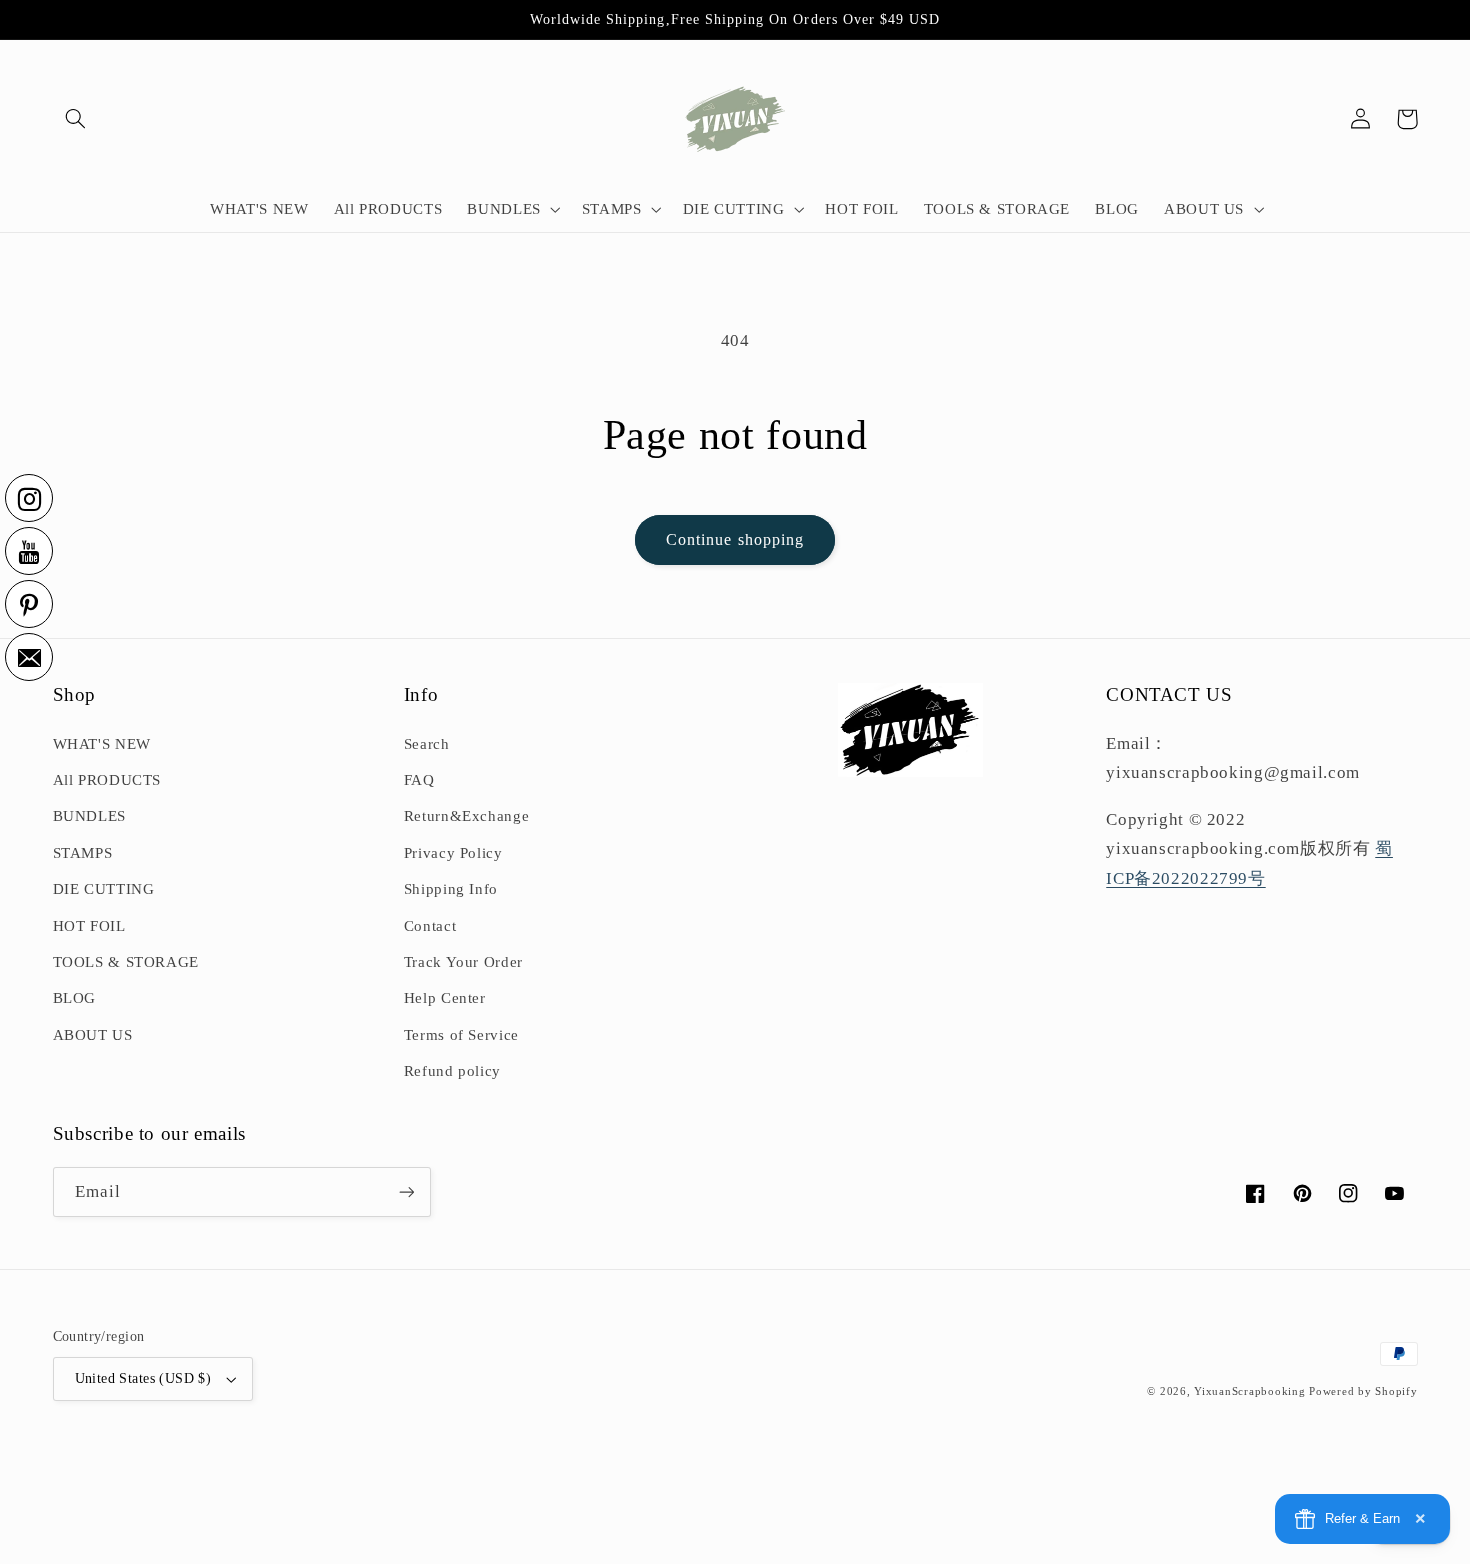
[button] (76, 119)
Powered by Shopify (1363, 1391)
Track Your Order (463, 962)
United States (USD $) (143, 1378)
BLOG (75, 998)
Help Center (445, 998)
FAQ (419, 780)
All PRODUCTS (107, 780)
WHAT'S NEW (102, 744)
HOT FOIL (89, 926)
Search (427, 744)
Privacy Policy (453, 853)
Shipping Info (451, 889)
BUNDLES (89, 816)
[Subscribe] (406, 1191)
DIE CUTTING (104, 889)
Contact (430, 926)
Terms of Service (461, 1035)
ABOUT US (93, 1035)
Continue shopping (735, 539)
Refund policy (452, 1071)
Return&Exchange (466, 816)
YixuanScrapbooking (1249, 1391)
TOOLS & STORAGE (126, 962)
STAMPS (83, 853)
